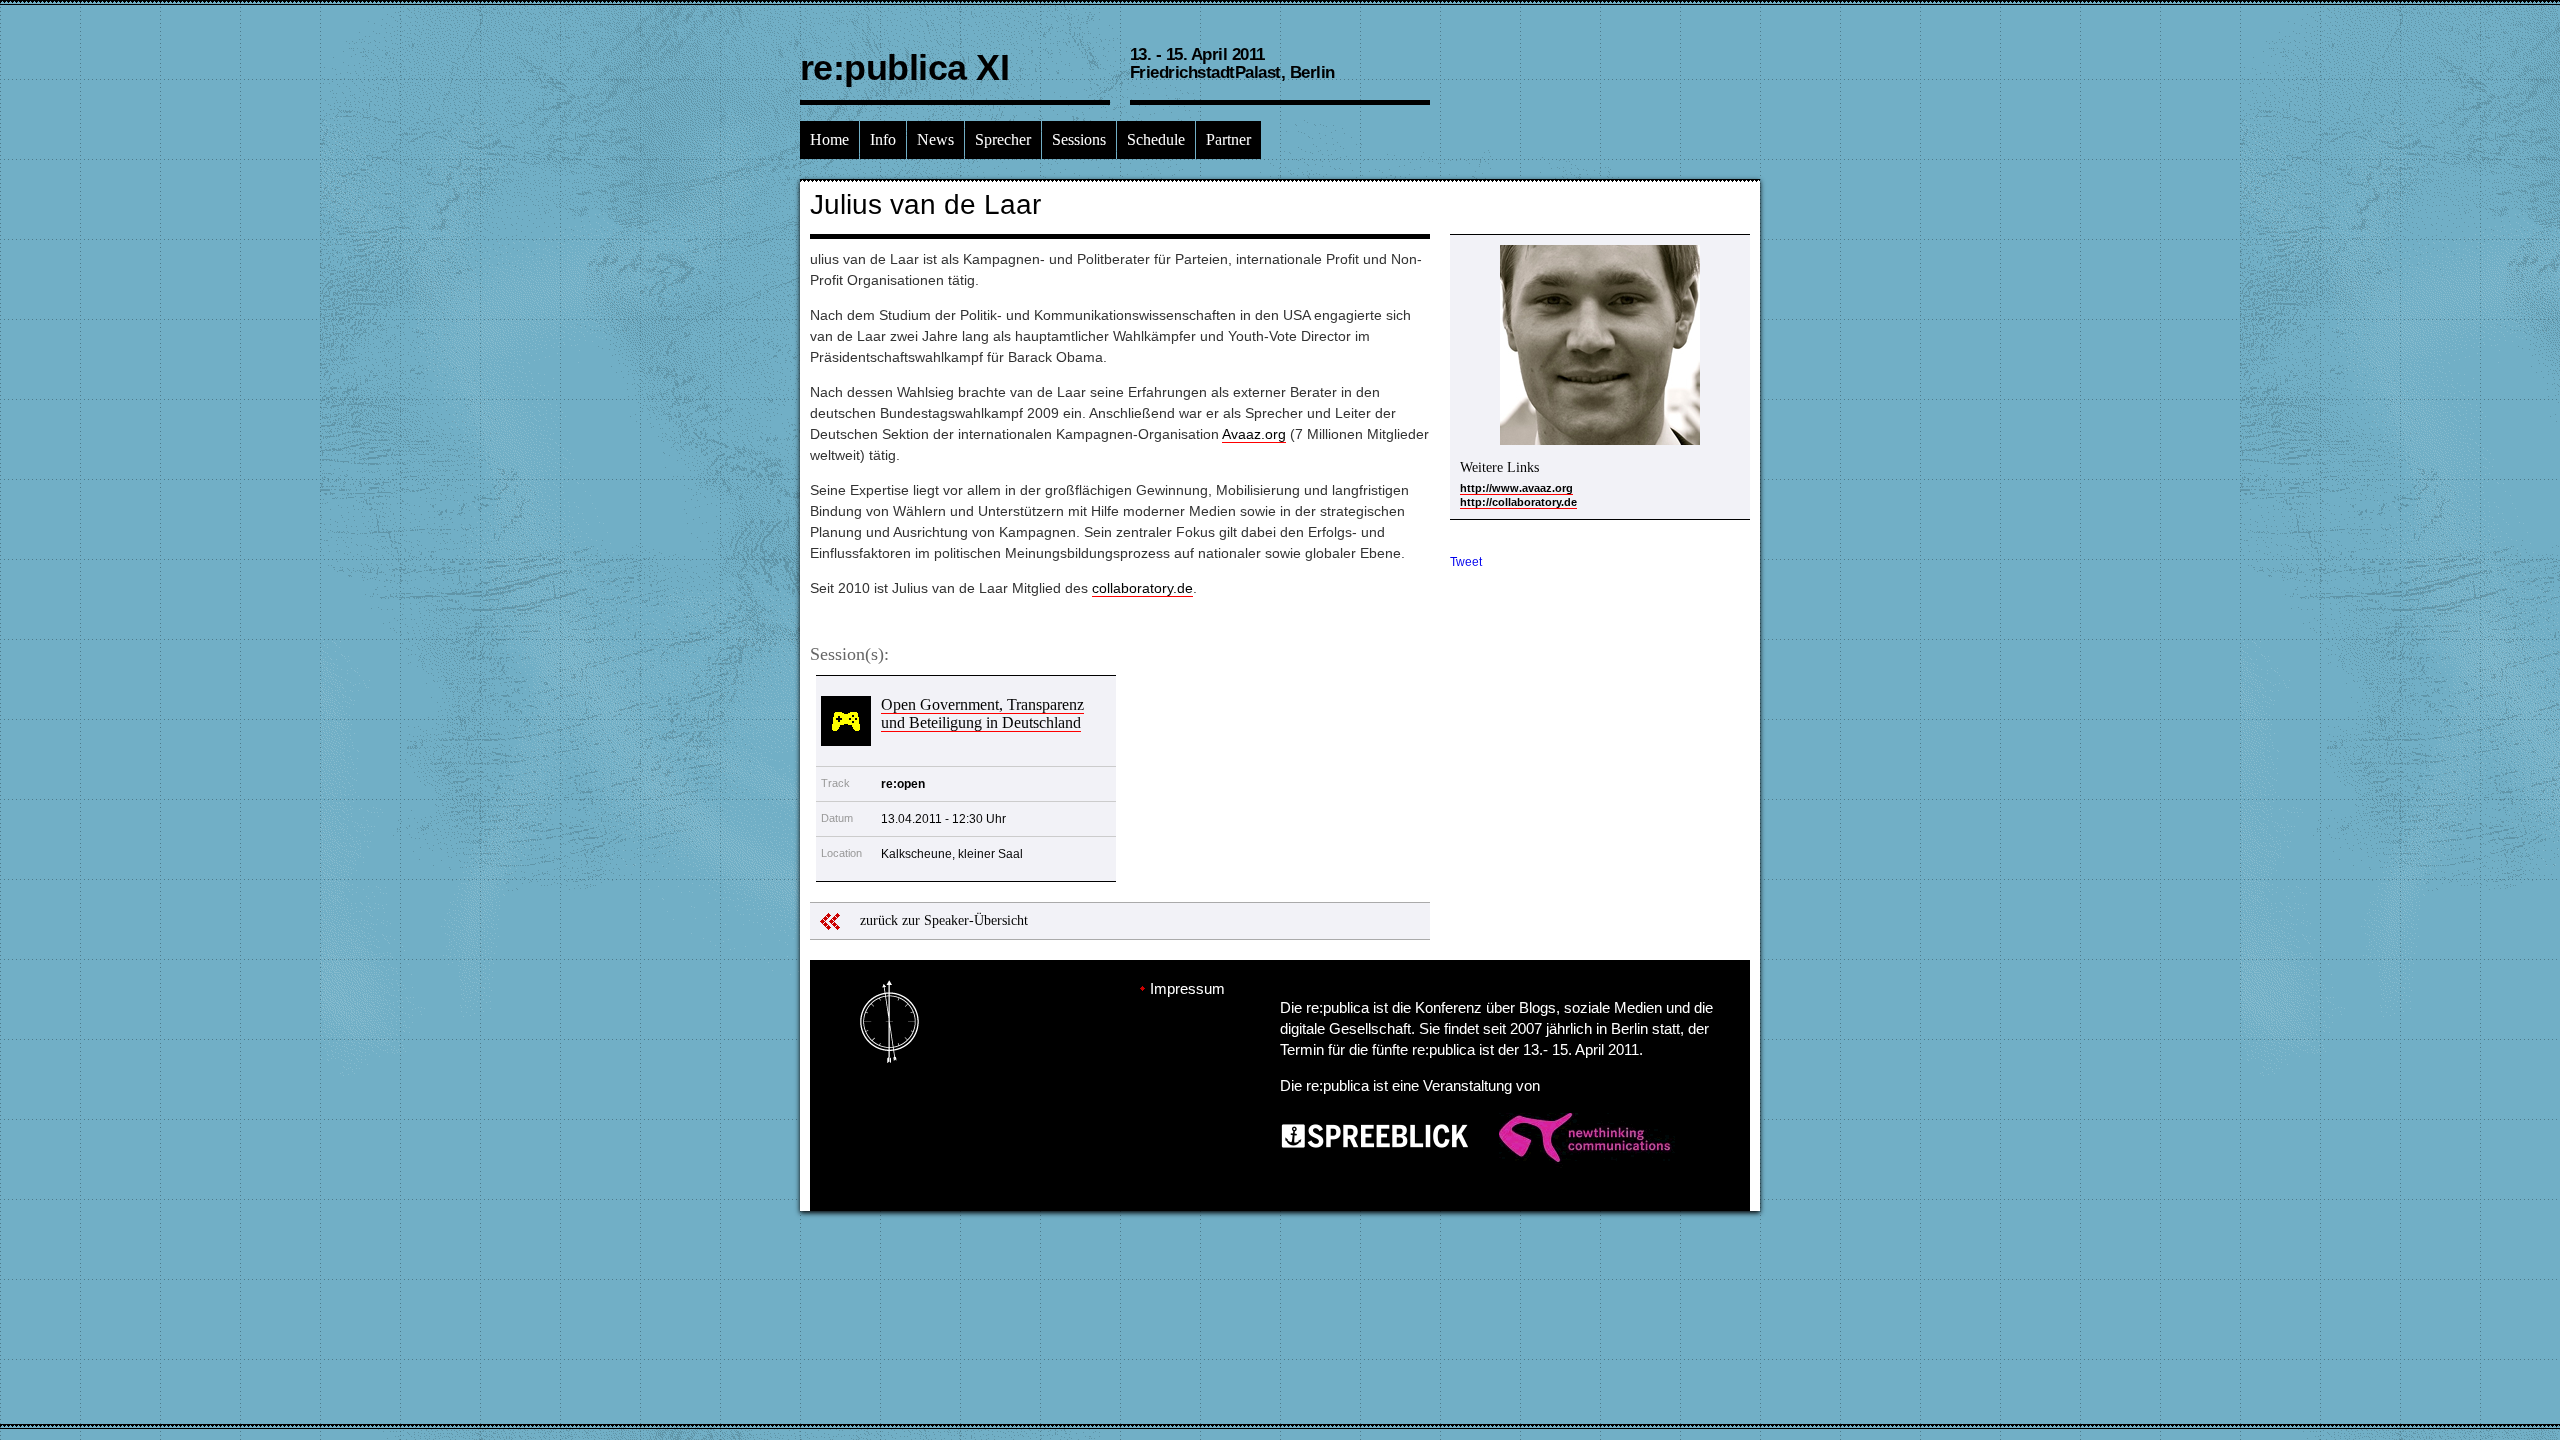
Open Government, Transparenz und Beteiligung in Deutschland (982, 713)
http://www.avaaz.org (1516, 488)
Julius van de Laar (925, 204)
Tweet (1466, 562)
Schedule (1156, 139)
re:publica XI (904, 67)
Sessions (1079, 139)
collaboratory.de (1142, 588)
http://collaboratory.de (1518, 502)
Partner (1228, 139)
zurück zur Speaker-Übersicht (944, 920)
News (935, 139)
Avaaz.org (1254, 434)
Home (829, 139)
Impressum (1187, 988)
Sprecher (1003, 139)
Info (883, 139)
